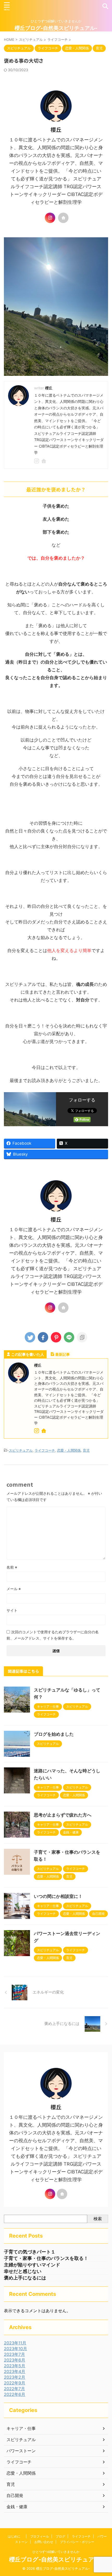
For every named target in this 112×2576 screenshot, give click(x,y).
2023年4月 (15, 2371)
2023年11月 (15, 2343)
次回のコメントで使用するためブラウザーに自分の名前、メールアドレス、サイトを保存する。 (53, 1635)
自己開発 (15, 2495)
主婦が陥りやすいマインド (32, 2265)
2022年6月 (15, 2394)
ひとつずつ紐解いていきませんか (56, 2552)
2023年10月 (15, 2349)
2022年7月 (14, 2389)
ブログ (60, 2536)
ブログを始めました (54, 1734)
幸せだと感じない (23, 2271)
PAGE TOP (103, 2494)
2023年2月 (15, 2377)
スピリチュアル (21, 1450)
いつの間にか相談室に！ (58, 1896)
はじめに (16, 2536)
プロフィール (40, 2536)
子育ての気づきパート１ (30, 2252)
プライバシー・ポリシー (77, 2542)
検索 (98, 2219)
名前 (12, 1567)
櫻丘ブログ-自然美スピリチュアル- (56, 28)
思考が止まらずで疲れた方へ (63, 1815)
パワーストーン (21, 2451)
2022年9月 (15, 2383)
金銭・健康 (17, 2507)
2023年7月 (14, 2354)
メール (14, 1589)
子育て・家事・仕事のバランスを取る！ (46, 2258)
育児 (86, 1450)
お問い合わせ (44, 2542)
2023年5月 (15, 2366)
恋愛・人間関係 (69, 1450)
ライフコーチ (45, 1450)
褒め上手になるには (25, 2278)
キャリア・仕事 (21, 2428)
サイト (12, 1610)
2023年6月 (15, 2360)
